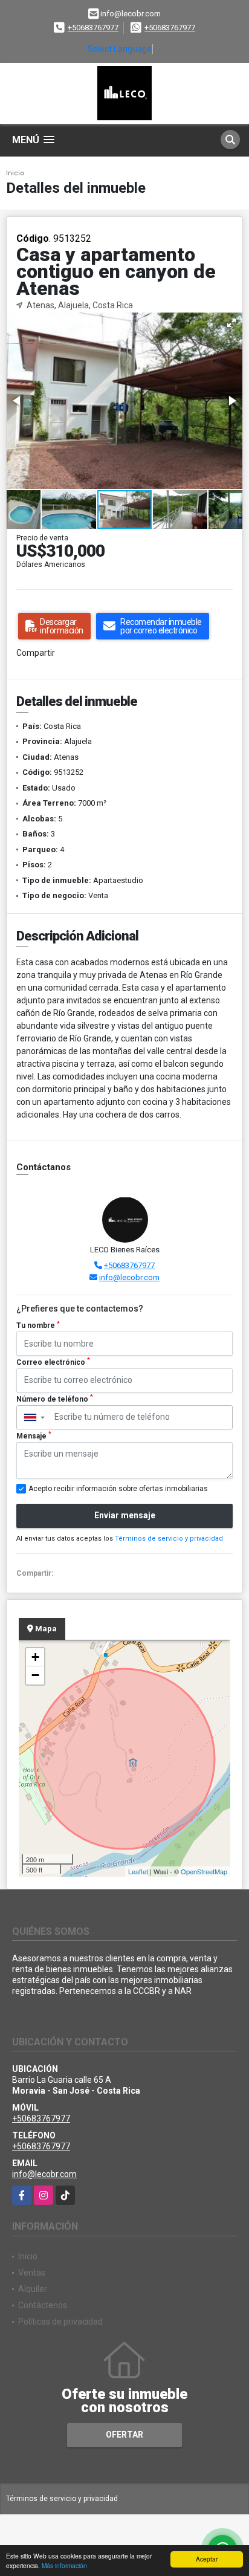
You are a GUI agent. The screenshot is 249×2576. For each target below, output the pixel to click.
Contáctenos (43, 2305)
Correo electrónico (53, 1362)
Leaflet (138, 1871)
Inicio (15, 173)
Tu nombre (38, 1325)
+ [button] (35, 1657)
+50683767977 (93, 28)
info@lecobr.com (129, 1277)
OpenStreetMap (204, 1871)
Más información (64, 2565)
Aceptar (207, 2559)
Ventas (32, 2273)
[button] (231, 323)
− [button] (35, 1675)
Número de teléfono (55, 1399)
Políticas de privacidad (60, 2322)
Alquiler (33, 2289)
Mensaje (34, 1435)
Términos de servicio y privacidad (169, 1539)
